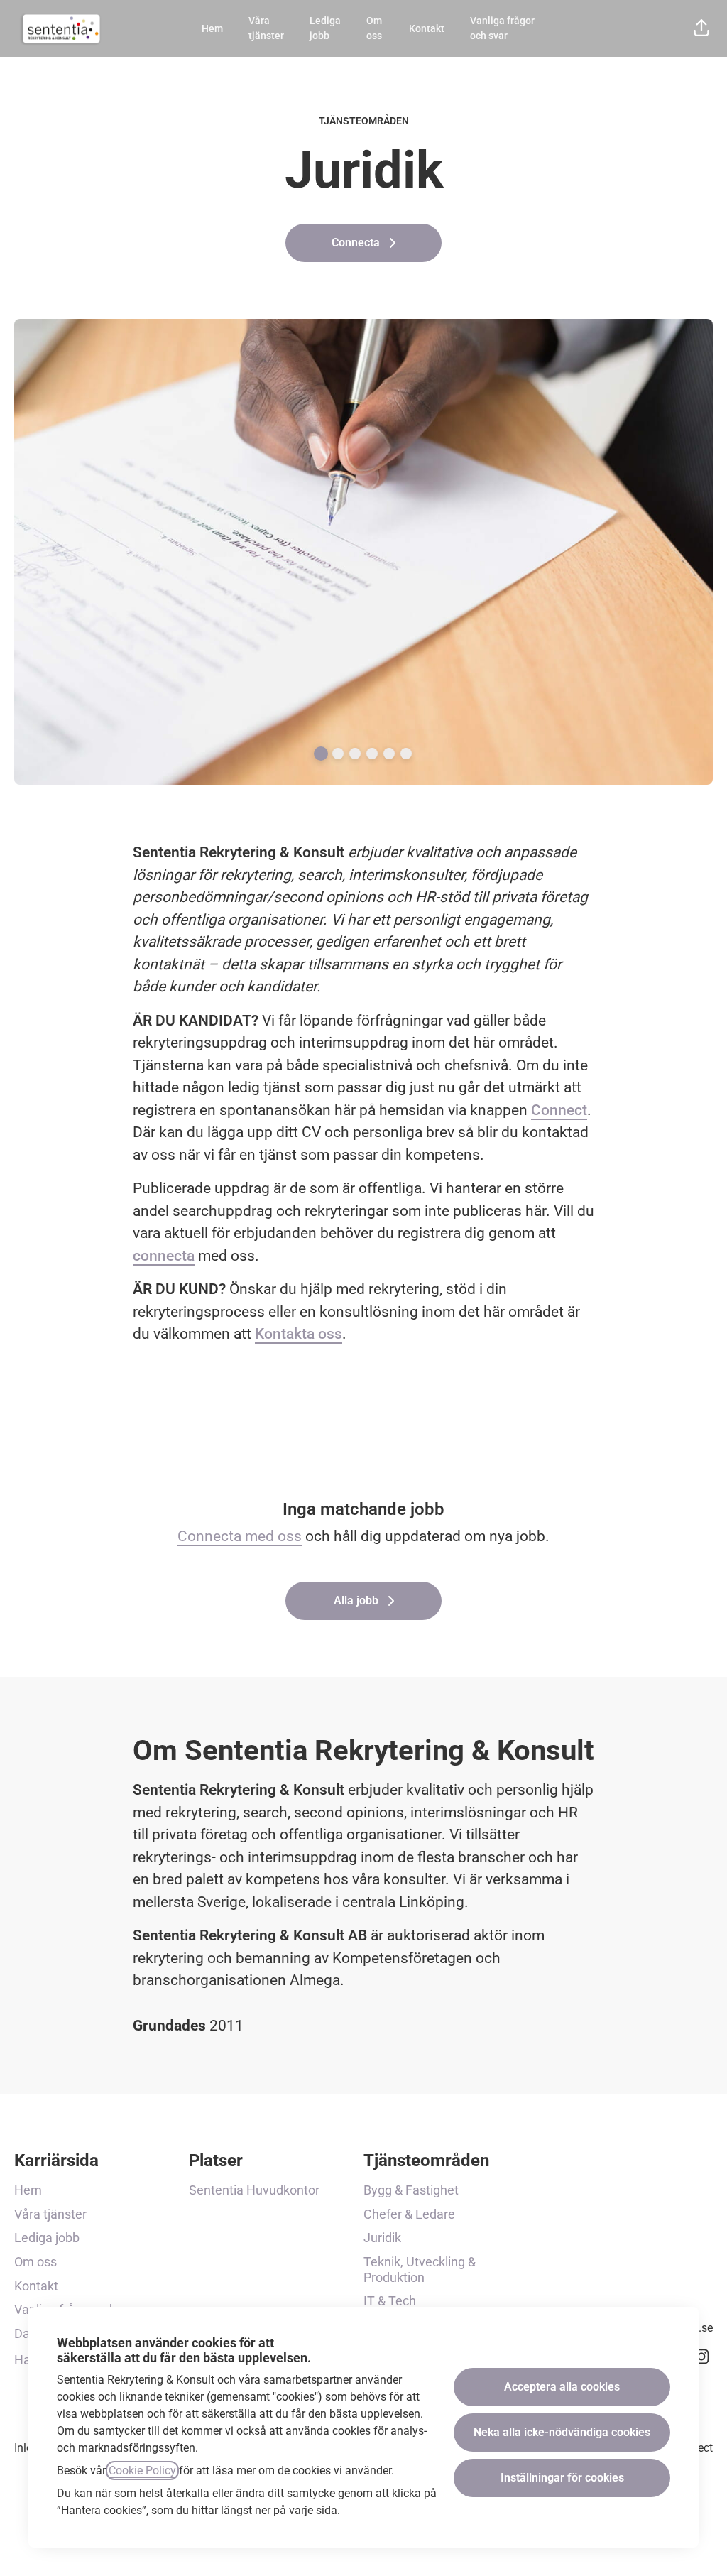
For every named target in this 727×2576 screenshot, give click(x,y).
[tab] (321, 754)
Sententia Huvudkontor (254, 2190)
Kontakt (427, 28)
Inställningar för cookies (562, 2478)
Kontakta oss (299, 1334)
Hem (212, 28)
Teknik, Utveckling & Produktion (420, 2270)
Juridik (382, 2238)
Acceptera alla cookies (562, 2387)
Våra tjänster (266, 28)
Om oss (374, 28)
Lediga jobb (325, 28)
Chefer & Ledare (409, 2214)
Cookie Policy (142, 2471)
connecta (164, 1256)
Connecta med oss (240, 1536)
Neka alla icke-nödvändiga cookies (562, 2432)
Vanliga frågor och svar (502, 28)
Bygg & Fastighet (411, 2190)
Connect (559, 1110)
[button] (701, 28)
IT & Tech (390, 2301)
